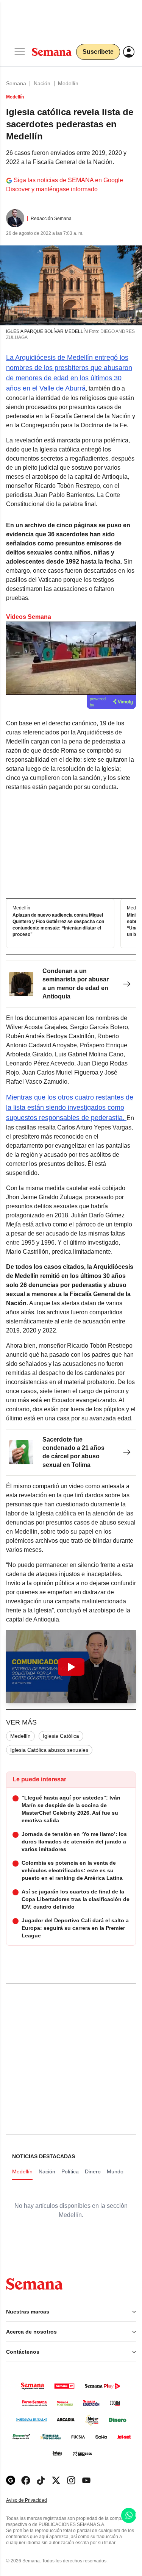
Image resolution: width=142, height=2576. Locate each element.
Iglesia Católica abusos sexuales (49, 1750)
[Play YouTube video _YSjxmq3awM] (71, 1667)
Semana (16, 83)
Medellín (68, 83)
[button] (71, 1667)
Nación (42, 83)
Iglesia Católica (61, 1736)
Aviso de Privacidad (34, 2500)
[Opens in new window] (26, 2480)
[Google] (11, 2480)
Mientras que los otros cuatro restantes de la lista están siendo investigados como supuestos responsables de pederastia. (70, 1108)
